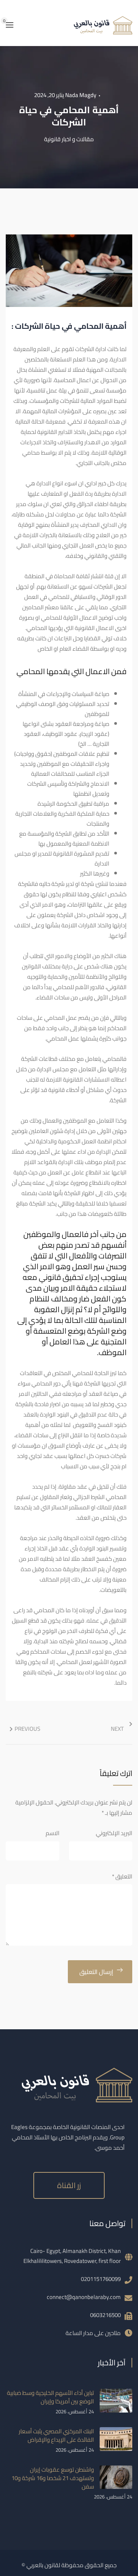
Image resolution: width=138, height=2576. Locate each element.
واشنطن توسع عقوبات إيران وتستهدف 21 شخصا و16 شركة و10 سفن (53, 2478)
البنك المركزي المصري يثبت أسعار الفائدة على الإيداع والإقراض (56, 2435)
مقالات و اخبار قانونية (69, 139)
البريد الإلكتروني (114, 1833)
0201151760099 (101, 2279)
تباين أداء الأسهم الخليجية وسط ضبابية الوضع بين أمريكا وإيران (50, 2397)
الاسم (53, 1833)
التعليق (122, 1876)
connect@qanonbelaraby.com (84, 2297)
